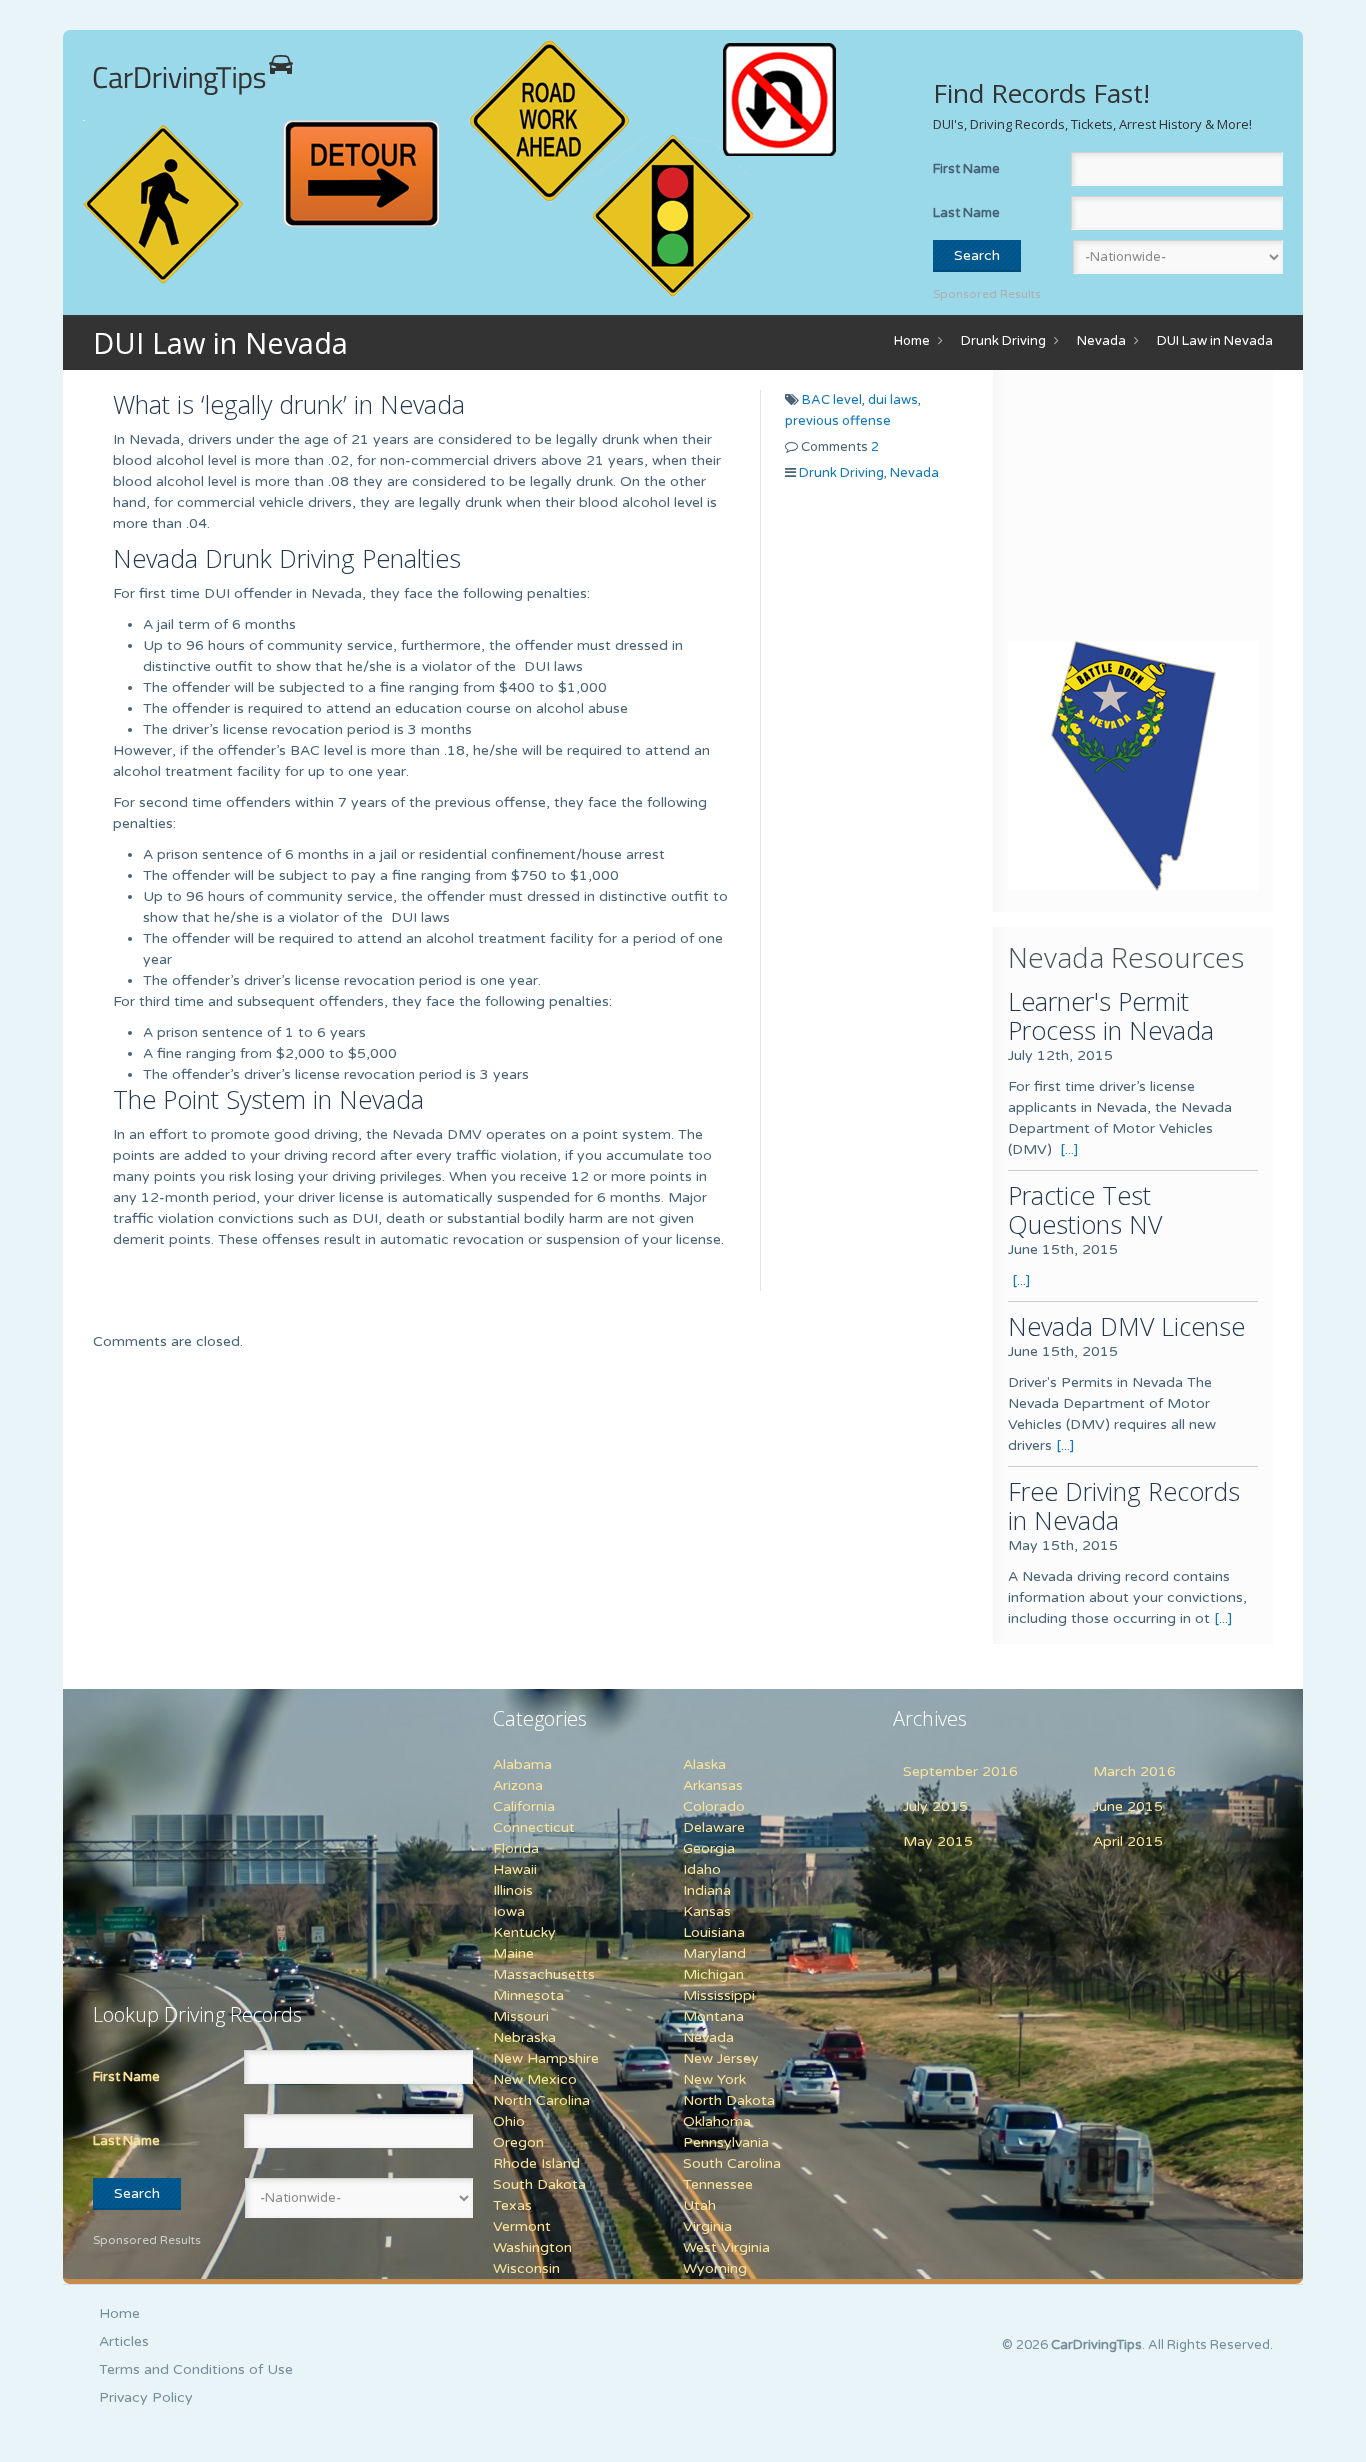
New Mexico (535, 2079)
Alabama (522, 1764)
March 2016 (1134, 1771)
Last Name (966, 213)
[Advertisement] (1133, 510)
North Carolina (541, 2100)
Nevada (1101, 341)
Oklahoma (717, 2121)
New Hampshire (546, 2058)
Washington (532, 2247)
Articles (124, 2341)
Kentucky (524, 1932)
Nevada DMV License (1126, 1326)
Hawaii (515, 1869)
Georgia (709, 1848)
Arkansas (713, 1785)
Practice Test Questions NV (1085, 1209)
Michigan (713, 1974)
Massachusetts (544, 1974)
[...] (1069, 1149)
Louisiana (714, 1932)
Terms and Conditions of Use (196, 2369)
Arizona (518, 1785)
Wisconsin (526, 2268)
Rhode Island (536, 2163)
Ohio (509, 2121)
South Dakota (539, 2184)
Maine (513, 1953)
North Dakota (729, 2100)
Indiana (707, 1890)
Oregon (518, 2142)
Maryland (714, 1953)
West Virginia (726, 2247)
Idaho (702, 1869)
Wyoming (715, 2268)
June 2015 (1128, 1806)
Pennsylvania (726, 2142)
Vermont (522, 2226)
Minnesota (528, 1995)
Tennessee (718, 2184)
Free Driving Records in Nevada (1124, 1505)
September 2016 (960, 1771)
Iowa (509, 1911)
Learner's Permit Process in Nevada (1111, 1015)
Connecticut (534, 1827)
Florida (516, 1848)
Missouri (521, 2016)
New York (714, 2079)
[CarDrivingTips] (193, 75)
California (524, 1806)
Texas (512, 2205)
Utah (699, 2205)
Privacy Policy (146, 2397)
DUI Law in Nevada (1215, 341)
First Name (966, 169)
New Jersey (721, 2058)
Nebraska (524, 2037)
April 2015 (1128, 1841)
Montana (713, 2016)
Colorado (714, 1806)
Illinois (513, 1890)
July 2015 (935, 1806)
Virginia (707, 2226)
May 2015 (938, 1841)
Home (912, 341)
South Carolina (732, 2163)
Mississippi (719, 1995)
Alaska (704, 1764)
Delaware (714, 1827)
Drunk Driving (1003, 341)
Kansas (707, 1911)
